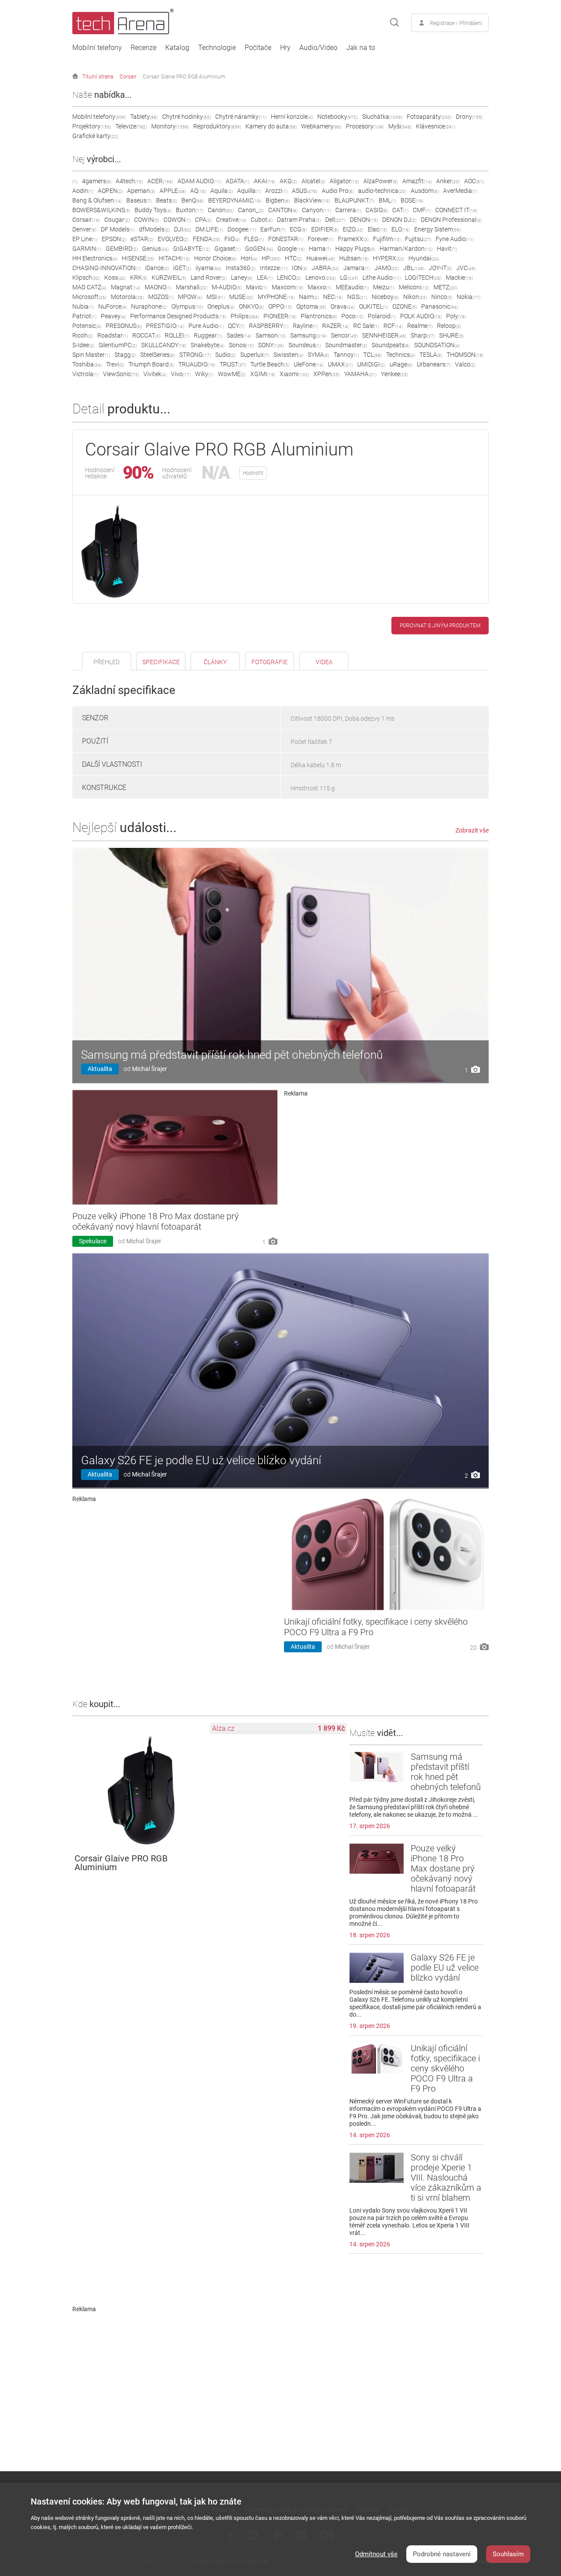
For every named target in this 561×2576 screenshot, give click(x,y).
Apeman (141, 191)
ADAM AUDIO (199, 181)
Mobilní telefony (97, 48)
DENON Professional (451, 220)
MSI (216, 297)
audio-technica (382, 191)
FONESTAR (286, 239)
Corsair (128, 77)
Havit (447, 249)
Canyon (316, 210)
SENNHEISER (384, 335)
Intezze (274, 268)
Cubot (262, 220)
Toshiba (87, 364)
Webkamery (321, 126)
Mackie (459, 278)
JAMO (387, 268)
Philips (245, 316)
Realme (420, 326)
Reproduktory (217, 126)
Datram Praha (299, 220)
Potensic (87, 326)
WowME (232, 374)
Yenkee (394, 374)
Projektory (92, 126)
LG (349, 278)
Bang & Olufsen (97, 200)
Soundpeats (391, 345)
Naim (309, 297)
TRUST (233, 364)
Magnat (126, 287)
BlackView (312, 200)
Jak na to (361, 48)
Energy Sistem (437, 229)
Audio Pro (338, 191)
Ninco (442, 297)
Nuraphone (149, 306)
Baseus (139, 200)
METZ (445, 287)
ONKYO (251, 306)
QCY (236, 326)
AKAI (265, 181)
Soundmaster (346, 345)
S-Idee (83, 345)
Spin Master (91, 355)
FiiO (232, 239)
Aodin (83, 191)
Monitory (170, 126)
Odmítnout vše (376, 2554)
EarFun (273, 229)
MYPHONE (276, 297)
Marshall (192, 287)
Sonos (241, 345)
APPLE (173, 191)
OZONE (405, 306)
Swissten (288, 355)
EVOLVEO (173, 239)
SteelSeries (158, 355)
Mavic (257, 287)
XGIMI (263, 374)
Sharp (423, 335)
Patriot (84, 316)
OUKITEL (373, 306)
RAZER (336, 326)
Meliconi (414, 287)
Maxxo (320, 287)
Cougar (117, 220)
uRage (401, 364)
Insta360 (241, 268)
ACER (160, 181)
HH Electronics (95, 258)
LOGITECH (423, 278)
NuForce (112, 306)
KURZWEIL (169, 278)
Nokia (469, 297)
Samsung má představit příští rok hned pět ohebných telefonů (232, 1055)
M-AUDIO (227, 287)
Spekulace (93, 1241)
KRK (139, 278)
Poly (456, 316)
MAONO (158, 287)
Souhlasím (508, 2554)
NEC (333, 297)
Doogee (242, 229)
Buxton (190, 210)
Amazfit (417, 181)
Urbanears (434, 364)
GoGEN (259, 249)
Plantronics (319, 316)
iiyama (208, 268)
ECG (298, 229)
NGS (357, 297)
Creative (231, 220)
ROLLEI (177, 335)
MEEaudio (352, 287)
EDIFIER (325, 229)
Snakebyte (208, 345)
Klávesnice (436, 126)
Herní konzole (292, 117)
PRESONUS (124, 326)
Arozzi (276, 191)
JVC (466, 268)
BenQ (193, 200)
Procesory (365, 126)
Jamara (357, 268)
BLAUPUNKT (354, 200)
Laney (242, 278)
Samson (271, 335)
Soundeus (305, 345)
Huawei (321, 258)
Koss (115, 278)
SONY (271, 345)
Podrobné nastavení (442, 2554)
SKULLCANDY (164, 345)
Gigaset (227, 249)
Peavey (113, 316)
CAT (400, 210)
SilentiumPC (118, 345)
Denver (84, 229)
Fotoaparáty (429, 117)
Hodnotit (253, 473)
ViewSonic (121, 374)
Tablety (144, 117)
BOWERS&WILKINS (101, 210)
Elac (377, 229)
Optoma (311, 306)
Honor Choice (215, 258)
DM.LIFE (209, 229)
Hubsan (354, 258)
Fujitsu (418, 239)
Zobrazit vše (472, 830)
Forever (321, 239)
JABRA (325, 268)
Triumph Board (151, 364)
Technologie (217, 48)
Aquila (222, 191)
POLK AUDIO (421, 316)
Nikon (415, 297)
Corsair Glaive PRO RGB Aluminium (184, 77)
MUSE (241, 297)
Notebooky (337, 117)
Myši (400, 126)
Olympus (187, 306)
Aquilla (249, 191)
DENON (364, 220)
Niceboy (385, 297)
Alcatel (313, 181)
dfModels (154, 229)
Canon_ (251, 210)
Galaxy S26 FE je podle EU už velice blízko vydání (201, 1460)
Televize (131, 126)
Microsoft (89, 297)
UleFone (309, 364)
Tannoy (346, 355)
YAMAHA (360, 374)
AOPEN (110, 191)
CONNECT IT (456, 210)
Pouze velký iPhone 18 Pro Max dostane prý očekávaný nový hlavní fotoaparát (156, 1221)
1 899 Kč (331, 1728)
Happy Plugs (355, 249)
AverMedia (460, 191)
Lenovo (321, 278)
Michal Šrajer (149, 1069)
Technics (401, 355)
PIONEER (280, 316)
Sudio (225, 355)
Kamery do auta (271, 126)
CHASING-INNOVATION (107, 268)
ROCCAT (146, 335)
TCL (373, 355)
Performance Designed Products (178, 316)
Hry (285, 48)
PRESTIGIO (165, 326)
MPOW (190, 297)
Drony (469, 117)
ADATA (238, 181)
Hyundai (424, 258)
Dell (335, 220)
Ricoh (83, 335)
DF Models (118, 229)
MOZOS (161, 297)
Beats (167, 200)
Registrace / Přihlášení (456, 23)
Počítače (258, 48)
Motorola (127, 297)
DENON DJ (399, 220)
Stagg (125, 355)
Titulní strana (98, 77)
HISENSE (138, 258)
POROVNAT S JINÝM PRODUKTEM (440, 626)
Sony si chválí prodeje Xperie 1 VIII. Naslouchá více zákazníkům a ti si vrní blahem (446, 2178)
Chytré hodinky (186, 117)
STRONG (195, 355)
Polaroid (382, 316)
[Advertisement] (387, 1158)
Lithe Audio (382, 278)
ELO (401, 229)
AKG (288, 181)
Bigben (278, 200)
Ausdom (425, 191)
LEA (265, 278)
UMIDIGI (371, 364)
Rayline (305, 326)
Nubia (83, 306)
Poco (352, 316)
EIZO (353, 229)
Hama (320, 249)
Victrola (85, 374)
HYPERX (389, 258)
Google (291, 249)
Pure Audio (206, 326)
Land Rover (209, 278)
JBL (414, 268)
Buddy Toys (153, 210)
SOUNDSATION (437, 345)
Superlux (255, 355)
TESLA (431, 355)
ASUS (305, 191)
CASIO (377, 210)
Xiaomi (294, 374)
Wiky (204, 374)
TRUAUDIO (197, 364)
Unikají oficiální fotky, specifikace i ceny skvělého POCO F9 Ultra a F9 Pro (445, 2068)
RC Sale (366, 326)
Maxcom (288, 287)
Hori (249, 258)
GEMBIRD (122, 249)
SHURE (451, 335)
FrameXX (353, 239)
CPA (203, 220)
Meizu (384, 287)
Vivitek (155, 374)
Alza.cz (223, 1728)
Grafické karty (95, 136)
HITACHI (174, 258)
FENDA (206, 239)
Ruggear (208, 335)
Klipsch (86, 278)
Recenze (144, 48)
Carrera (348, 210)
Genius (155, 249)
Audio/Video (318, 48)
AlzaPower (381, 181)
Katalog (177, 48)
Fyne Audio (455, 239)
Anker (448, 181)
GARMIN (87, 249)
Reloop (449, 326)
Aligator (344, 181)
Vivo (181, 374)
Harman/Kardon (406, 249)
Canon (221, 210)
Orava (343, 306)
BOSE (412, 200)
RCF (393, 326)
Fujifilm (387, 239)
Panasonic (440, 306)
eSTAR (142, 239)
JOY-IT (440, 268)
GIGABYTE (192, 249)
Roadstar (113, 335)
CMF (422, 210)
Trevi (115, 364)
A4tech (129, 181)
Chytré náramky (241, 117)
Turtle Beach (270, 364)
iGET (182, 268)
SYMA (318, 355)
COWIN (147, 220)
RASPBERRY (269, 326)
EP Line (85, 239)
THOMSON (465, 355)
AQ (198, 191)
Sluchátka (382, 117)
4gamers (97, 181)
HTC (293, 258)
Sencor (344, 335)
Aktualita (100, 1069)
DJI (183, 229)
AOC (474, 181)
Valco (465, 364)
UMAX (340, 364)
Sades (239, 335)
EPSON (114, 239)
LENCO (289, 278)
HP (271, 258)
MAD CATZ (89, 287)
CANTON (283, 210)
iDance (157, 268)
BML (387, 200)
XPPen (327, 374)
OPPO (280, 306)
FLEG (254, 239)
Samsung (308, 335)
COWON (177, 220)
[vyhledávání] (394, 23)
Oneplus (221, 306)
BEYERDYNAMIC (235, 200)
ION (300, 268)
